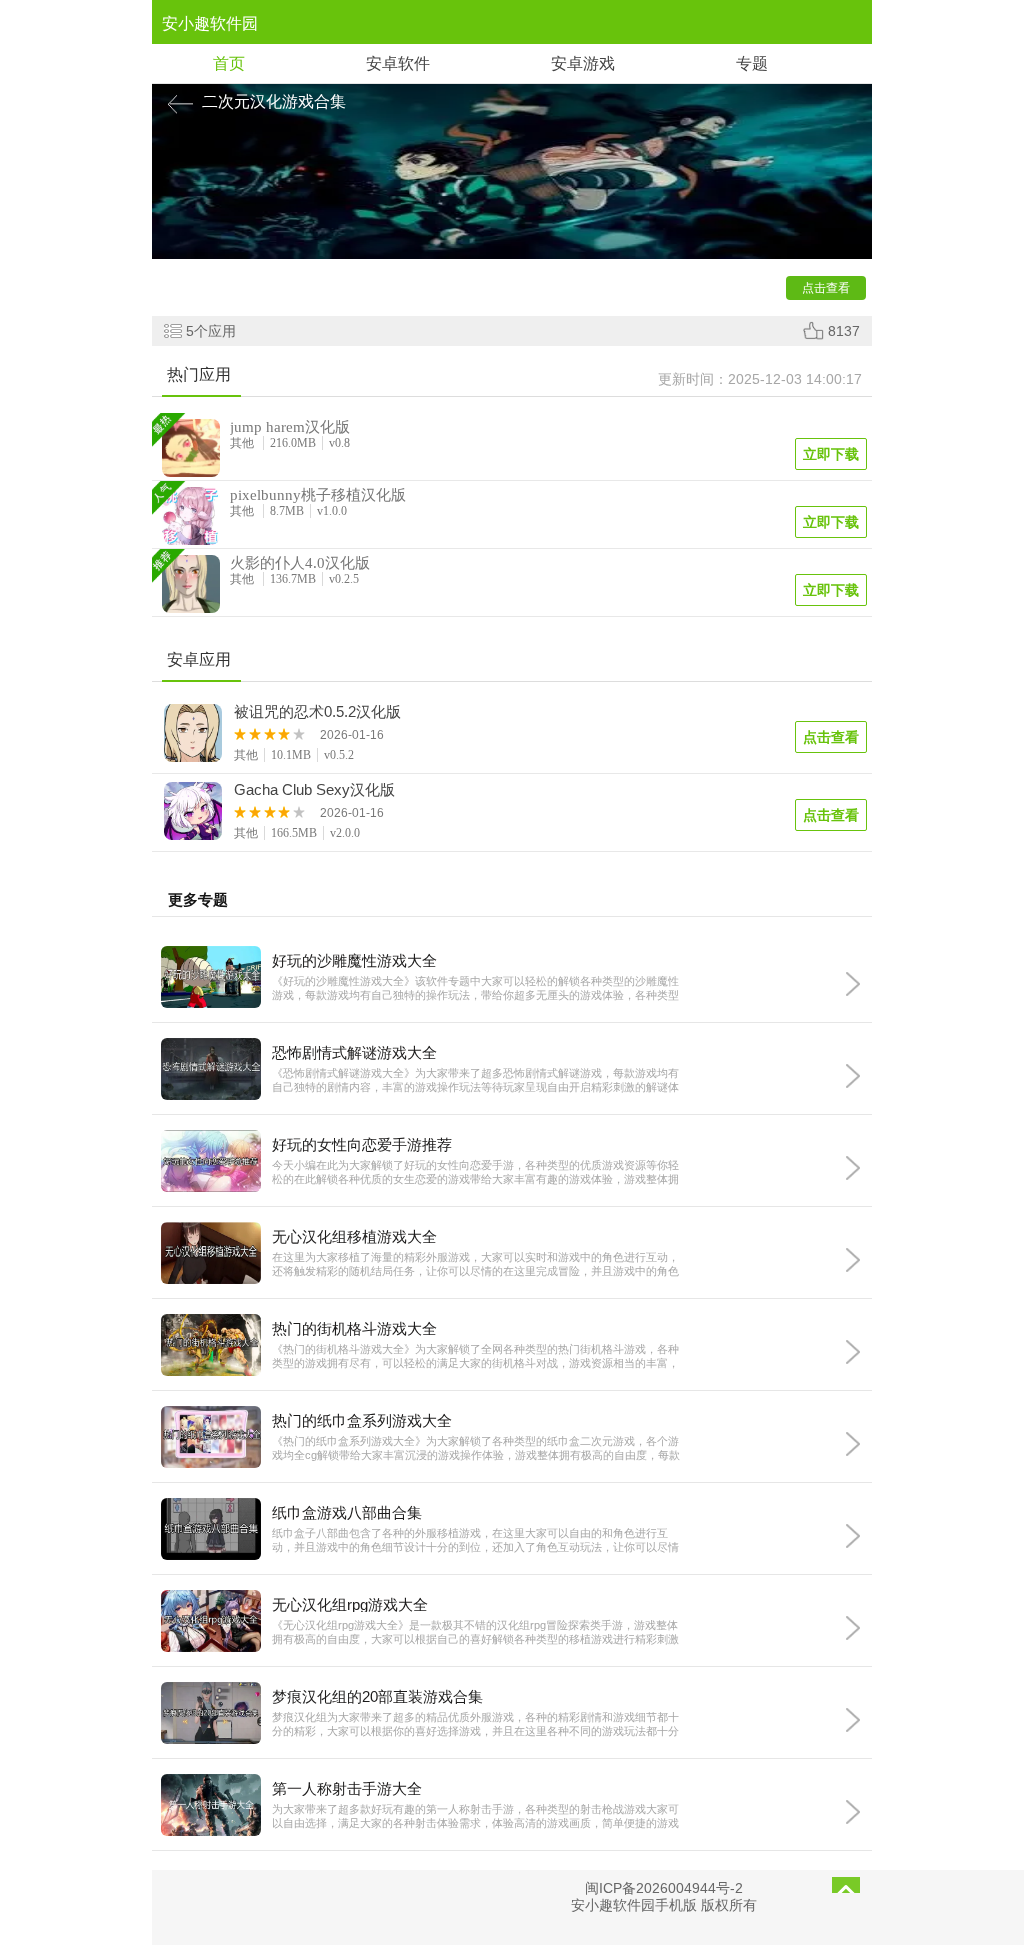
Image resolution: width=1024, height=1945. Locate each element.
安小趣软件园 (210, 23)
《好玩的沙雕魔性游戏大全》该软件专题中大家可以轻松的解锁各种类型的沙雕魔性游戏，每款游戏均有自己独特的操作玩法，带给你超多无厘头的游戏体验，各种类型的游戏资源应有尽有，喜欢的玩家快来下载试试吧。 (475, 988)
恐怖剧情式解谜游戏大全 (354, 1052)
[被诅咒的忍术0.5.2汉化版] (194, 736)
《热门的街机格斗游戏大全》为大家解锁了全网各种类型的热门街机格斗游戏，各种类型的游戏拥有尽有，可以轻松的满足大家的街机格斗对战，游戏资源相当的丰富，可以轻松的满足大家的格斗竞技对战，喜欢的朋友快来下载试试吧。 (475, 1356)
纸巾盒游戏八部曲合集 (347, 1512)
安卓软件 (398, 63)
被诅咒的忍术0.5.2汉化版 (317, 712)
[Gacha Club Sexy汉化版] (194, 814)
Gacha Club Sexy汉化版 (314, 790)
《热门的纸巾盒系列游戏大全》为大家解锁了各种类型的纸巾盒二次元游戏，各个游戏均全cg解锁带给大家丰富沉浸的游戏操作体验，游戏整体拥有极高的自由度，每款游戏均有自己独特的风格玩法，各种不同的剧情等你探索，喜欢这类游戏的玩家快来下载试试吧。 (476, 1448)
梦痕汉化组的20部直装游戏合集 (377, 1696)
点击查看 (831, 737)
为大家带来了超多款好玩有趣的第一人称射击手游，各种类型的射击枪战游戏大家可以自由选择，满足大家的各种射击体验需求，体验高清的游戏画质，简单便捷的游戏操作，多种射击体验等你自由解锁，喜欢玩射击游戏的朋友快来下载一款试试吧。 (475, 1816)
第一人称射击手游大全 (347, 1788)
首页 (229, 63)
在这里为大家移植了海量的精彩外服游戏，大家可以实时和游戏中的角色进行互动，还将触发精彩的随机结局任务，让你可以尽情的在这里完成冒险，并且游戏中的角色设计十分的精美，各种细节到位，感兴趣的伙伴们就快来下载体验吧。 (475, 1264)
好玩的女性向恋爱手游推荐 (362, 1144)
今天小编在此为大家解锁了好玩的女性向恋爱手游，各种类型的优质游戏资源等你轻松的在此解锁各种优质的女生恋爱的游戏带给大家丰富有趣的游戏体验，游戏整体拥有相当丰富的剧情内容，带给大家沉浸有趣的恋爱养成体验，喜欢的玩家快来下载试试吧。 (475, 1172)
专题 (752, 63)
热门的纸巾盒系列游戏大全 (362, 1420)
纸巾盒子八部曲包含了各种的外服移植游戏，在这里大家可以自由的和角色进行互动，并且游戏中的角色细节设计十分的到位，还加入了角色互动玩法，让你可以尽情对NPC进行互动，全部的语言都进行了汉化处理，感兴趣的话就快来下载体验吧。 (475, 1540)
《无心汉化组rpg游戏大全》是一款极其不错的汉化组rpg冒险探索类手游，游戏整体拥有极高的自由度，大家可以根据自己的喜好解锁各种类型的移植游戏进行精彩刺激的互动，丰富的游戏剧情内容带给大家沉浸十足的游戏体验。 (475, 1632)
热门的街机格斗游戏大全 (354, 1328)
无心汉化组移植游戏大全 (354, 1236)
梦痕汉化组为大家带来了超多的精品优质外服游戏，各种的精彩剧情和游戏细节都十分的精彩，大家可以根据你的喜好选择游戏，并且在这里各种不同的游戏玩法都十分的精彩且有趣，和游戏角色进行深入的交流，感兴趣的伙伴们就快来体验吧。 (475, 1724)
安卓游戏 (583, 63)
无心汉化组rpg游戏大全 (350, 1604)
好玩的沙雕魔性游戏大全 (354, 960)
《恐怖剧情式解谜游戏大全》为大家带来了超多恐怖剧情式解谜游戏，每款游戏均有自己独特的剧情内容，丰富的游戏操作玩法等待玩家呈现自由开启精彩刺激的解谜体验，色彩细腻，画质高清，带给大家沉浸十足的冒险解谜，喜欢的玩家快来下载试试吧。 (475, 1080)
